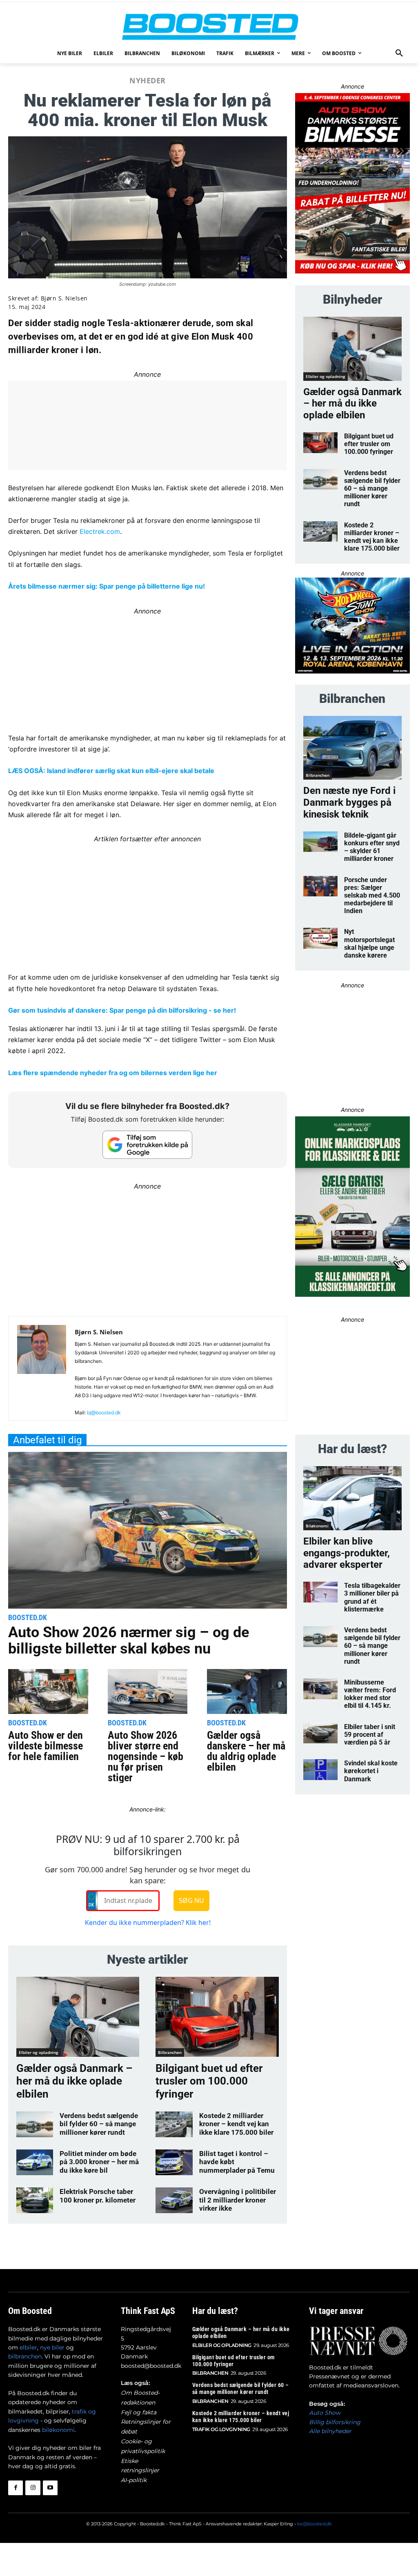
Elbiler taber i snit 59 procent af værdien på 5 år (370, 1735)
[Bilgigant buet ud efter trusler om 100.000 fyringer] (217, 2017)
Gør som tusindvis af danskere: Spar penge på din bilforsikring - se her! (122, 1010)
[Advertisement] (148, 902)
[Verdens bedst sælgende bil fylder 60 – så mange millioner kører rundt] (35, 2124)
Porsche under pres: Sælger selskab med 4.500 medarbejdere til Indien (372, 896)
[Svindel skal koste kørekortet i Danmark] (320, 1770)
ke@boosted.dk (315, 2524)
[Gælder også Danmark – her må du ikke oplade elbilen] (78, 2017)
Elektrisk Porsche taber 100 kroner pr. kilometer (98, 2196)
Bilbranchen (170, 2052)
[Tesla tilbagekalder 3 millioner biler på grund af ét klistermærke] (320, 1592)
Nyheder (148, 80)
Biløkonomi (317, 1526)
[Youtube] (50, 2488)
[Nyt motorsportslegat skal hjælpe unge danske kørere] (320, 938)
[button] (399, 53)
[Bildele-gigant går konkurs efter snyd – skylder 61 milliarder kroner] (320, 842)
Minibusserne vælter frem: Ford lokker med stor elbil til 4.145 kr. (370, 1694)
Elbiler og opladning (39, 2052)
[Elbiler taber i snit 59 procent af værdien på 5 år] (320, 1733)
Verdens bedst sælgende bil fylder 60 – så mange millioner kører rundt (99, 2124)
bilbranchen (25, 2356)
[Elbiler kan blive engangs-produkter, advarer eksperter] (352, 1498)
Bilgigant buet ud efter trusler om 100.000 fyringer (209, 2081)
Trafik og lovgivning (221, 2429)
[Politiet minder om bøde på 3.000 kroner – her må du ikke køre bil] (35, 2162)
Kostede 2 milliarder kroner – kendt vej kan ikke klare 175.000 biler (236, 2124)
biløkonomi (58, 2430)
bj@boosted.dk (104, 1412)
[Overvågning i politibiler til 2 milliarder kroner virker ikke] (174, 2200)
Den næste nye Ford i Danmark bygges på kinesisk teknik (349, 802)
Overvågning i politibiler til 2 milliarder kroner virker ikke (238, 2200)
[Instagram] (33, 2488)
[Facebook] (16, 2488)
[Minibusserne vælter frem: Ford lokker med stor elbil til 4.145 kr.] (320, 1689)
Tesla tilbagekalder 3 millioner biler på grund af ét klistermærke (372, 1597)
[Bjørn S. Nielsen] (42, 1372)
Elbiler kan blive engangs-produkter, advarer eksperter (347, 1553)
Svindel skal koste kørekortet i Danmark (371, 1771)
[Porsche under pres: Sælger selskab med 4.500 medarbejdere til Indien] (320, 886)
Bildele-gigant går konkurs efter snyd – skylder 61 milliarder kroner (372, 847)
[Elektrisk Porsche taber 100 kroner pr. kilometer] (35, 2200)
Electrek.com (100, 531)
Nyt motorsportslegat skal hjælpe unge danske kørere (369, 943)
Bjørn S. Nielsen (64, 298)
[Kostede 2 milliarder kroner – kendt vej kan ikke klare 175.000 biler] (174, 2124)
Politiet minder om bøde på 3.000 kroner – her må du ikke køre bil (99, 2162)
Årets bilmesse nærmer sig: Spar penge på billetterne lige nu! (107, 586)
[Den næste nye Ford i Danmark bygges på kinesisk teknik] (352, 748)
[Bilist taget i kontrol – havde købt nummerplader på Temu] (174, 2162)
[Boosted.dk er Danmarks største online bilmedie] (209, 26)
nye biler (52, 2347)
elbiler (28, 2347)
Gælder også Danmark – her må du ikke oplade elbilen (74, 2081)
